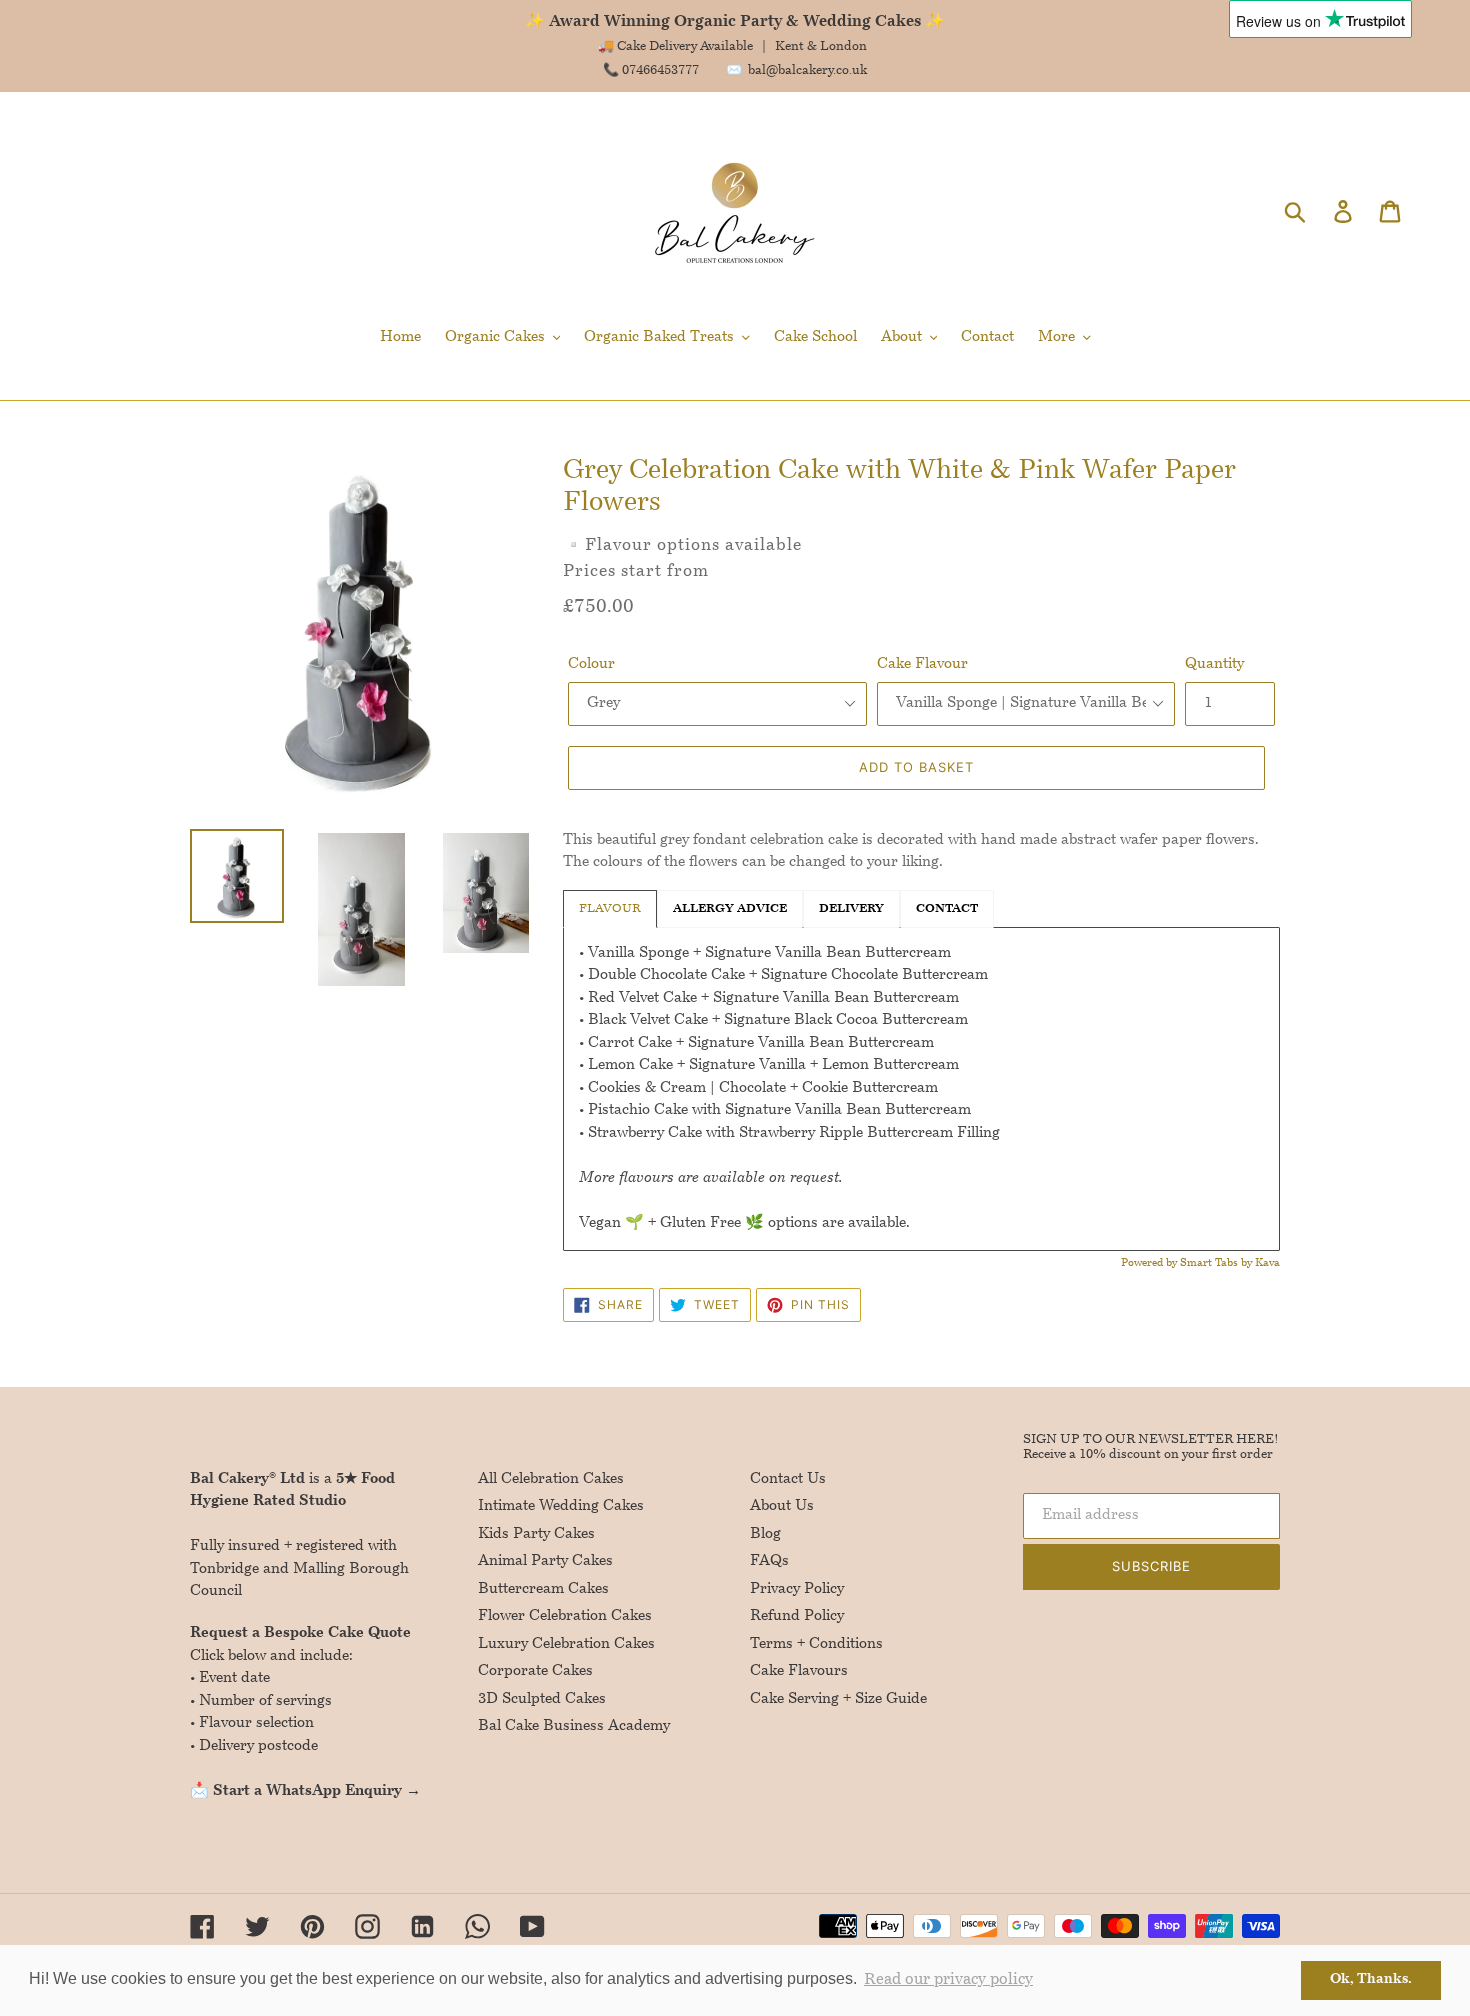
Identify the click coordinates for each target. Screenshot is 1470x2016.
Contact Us (788, 1479)
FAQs (769, 1561)
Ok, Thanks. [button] (1371, 1979)
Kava (1267, 1263)
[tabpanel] (921, 1089)
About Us (782, 1506)
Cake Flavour (922, 664)
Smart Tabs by (1217, 1263)
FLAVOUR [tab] (610, 909)
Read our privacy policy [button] (948, 1980)
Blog (765, 1534)
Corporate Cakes (535, 1671)
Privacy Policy (797, 1589)
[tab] (947, 909)
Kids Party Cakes (536, 1534)
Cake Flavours (799, 1671)
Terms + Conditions (816, 1644)
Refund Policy (797, 1616)
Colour (591, 664)
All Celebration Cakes (551, 1479)
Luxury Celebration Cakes (566, 1644)
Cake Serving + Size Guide (838, 1699)
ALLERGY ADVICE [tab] (730, 909)
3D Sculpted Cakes (542, 1699)
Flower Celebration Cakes (565, 1616)
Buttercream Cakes (543, 1589)
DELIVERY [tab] (851, 909)
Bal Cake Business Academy (574, 1726)
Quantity (1214, 664)
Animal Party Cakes (545, 1561)
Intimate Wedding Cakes (561, 1506)
